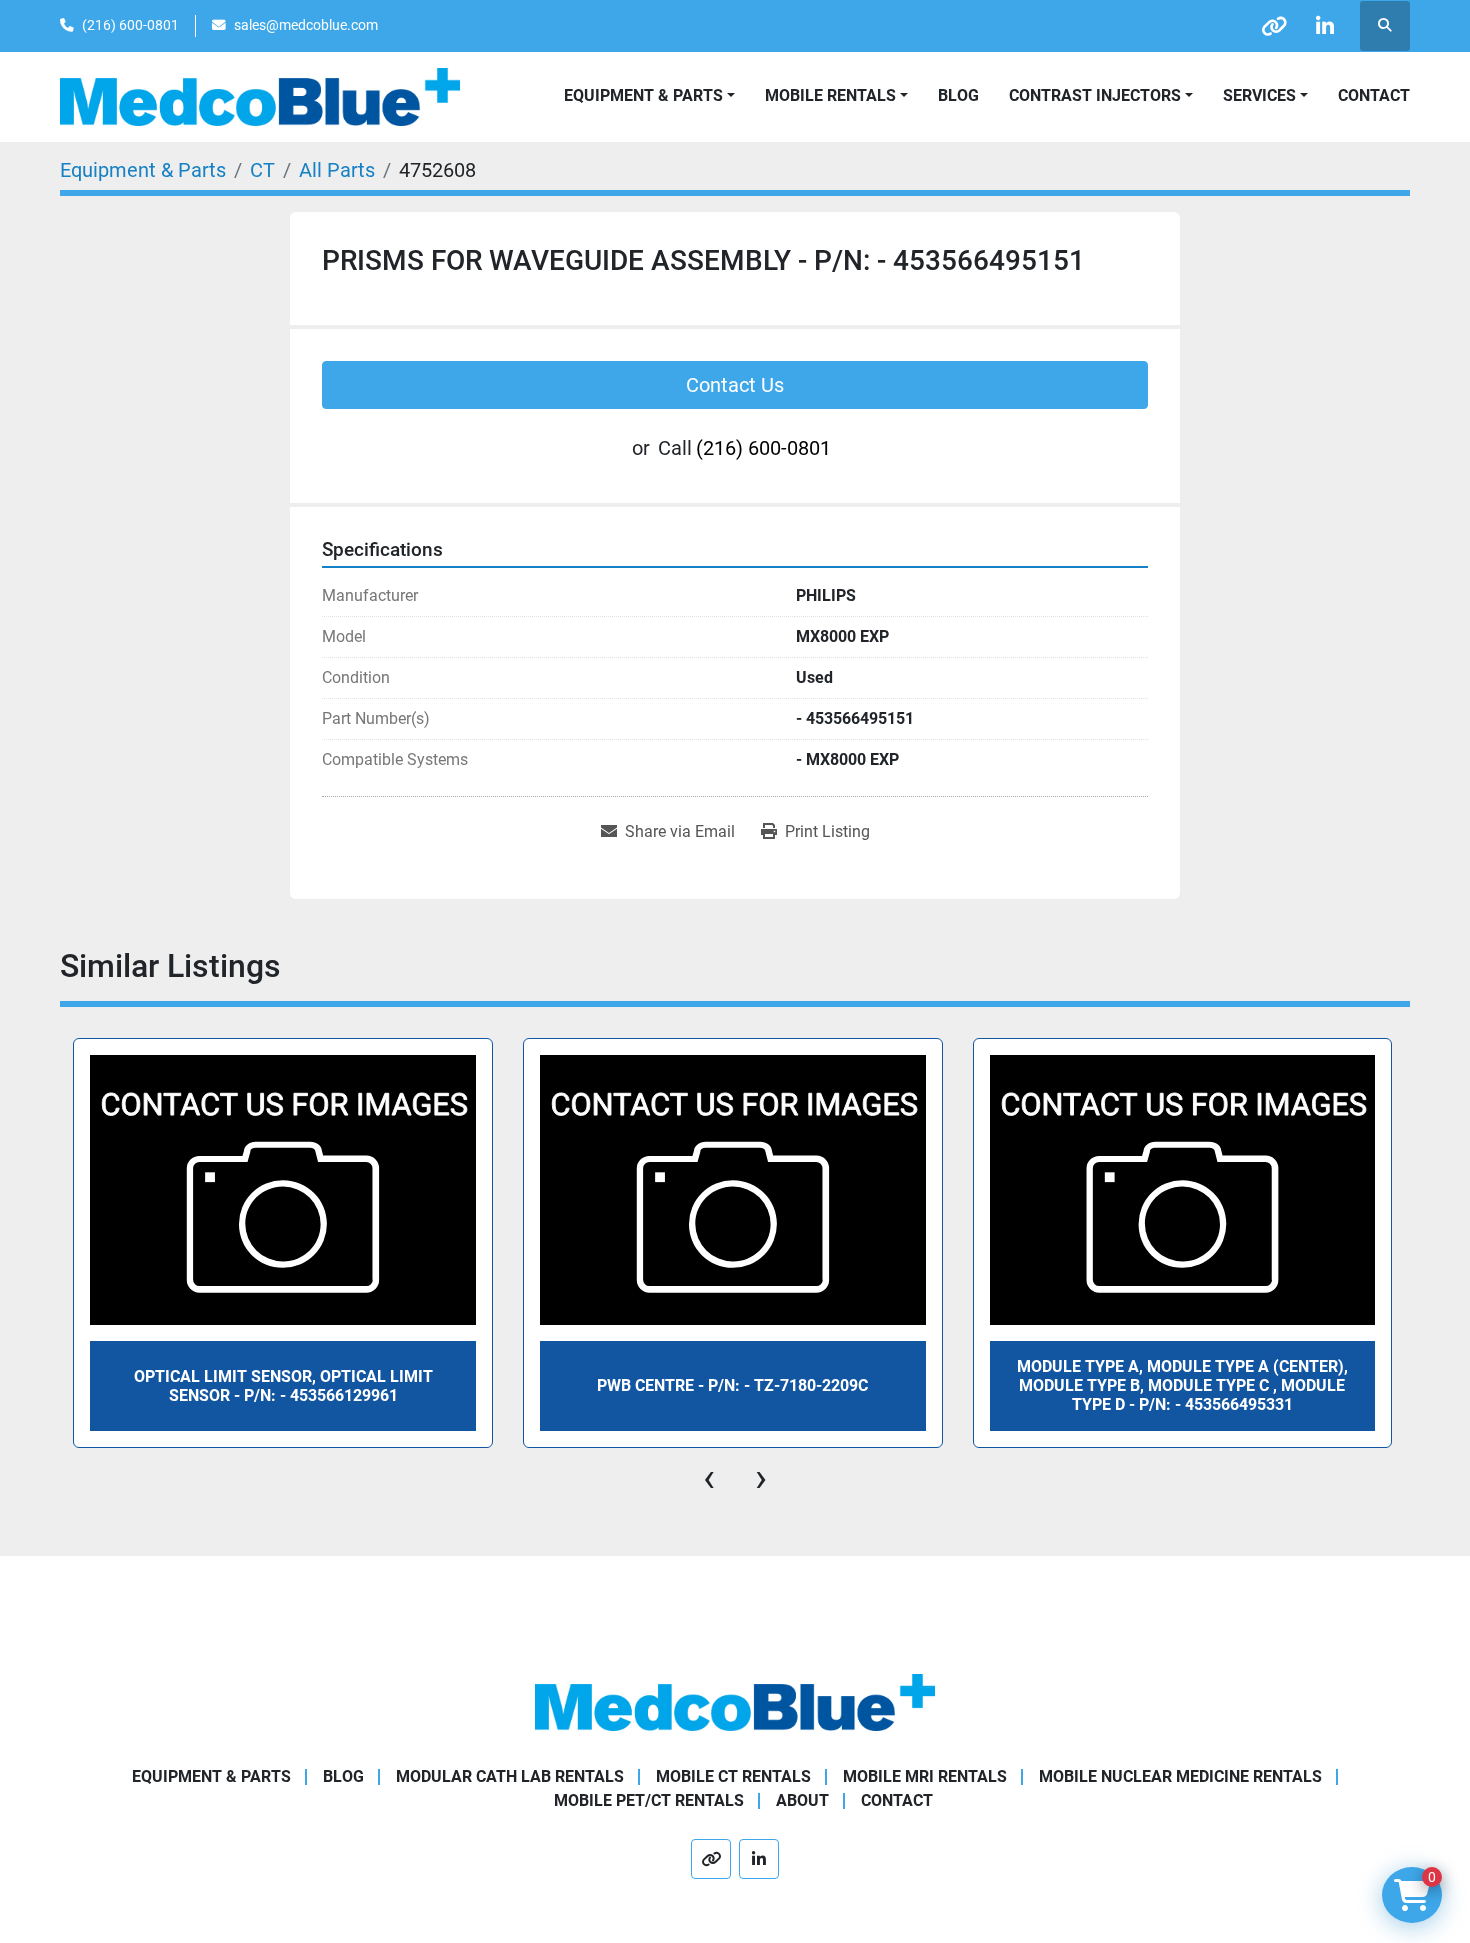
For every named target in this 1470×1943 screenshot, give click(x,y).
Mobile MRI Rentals (925, 1776)
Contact (1374, 95)
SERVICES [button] (1259, 95)
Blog (958, 95)
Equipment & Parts (211, 1776)
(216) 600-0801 (130, 25)
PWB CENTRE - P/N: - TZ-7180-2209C (732, 1385)
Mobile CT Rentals (733, 1776)
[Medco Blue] (735, 1701)
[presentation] (709, 1478)
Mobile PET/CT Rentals (649, 1800)
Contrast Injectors (1095, 95)
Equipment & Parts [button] (643, 95)
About (802, 1800)
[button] (836, 96)
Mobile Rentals (830, 95)
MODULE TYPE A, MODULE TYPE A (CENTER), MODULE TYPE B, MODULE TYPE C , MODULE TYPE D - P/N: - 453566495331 (1182, 1385)
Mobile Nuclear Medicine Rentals (1180, 1776)
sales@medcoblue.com (306, 25)
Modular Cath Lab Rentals (510, 1776)
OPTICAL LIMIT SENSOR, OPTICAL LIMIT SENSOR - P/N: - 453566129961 (283, 1386)
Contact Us (735, 385)
